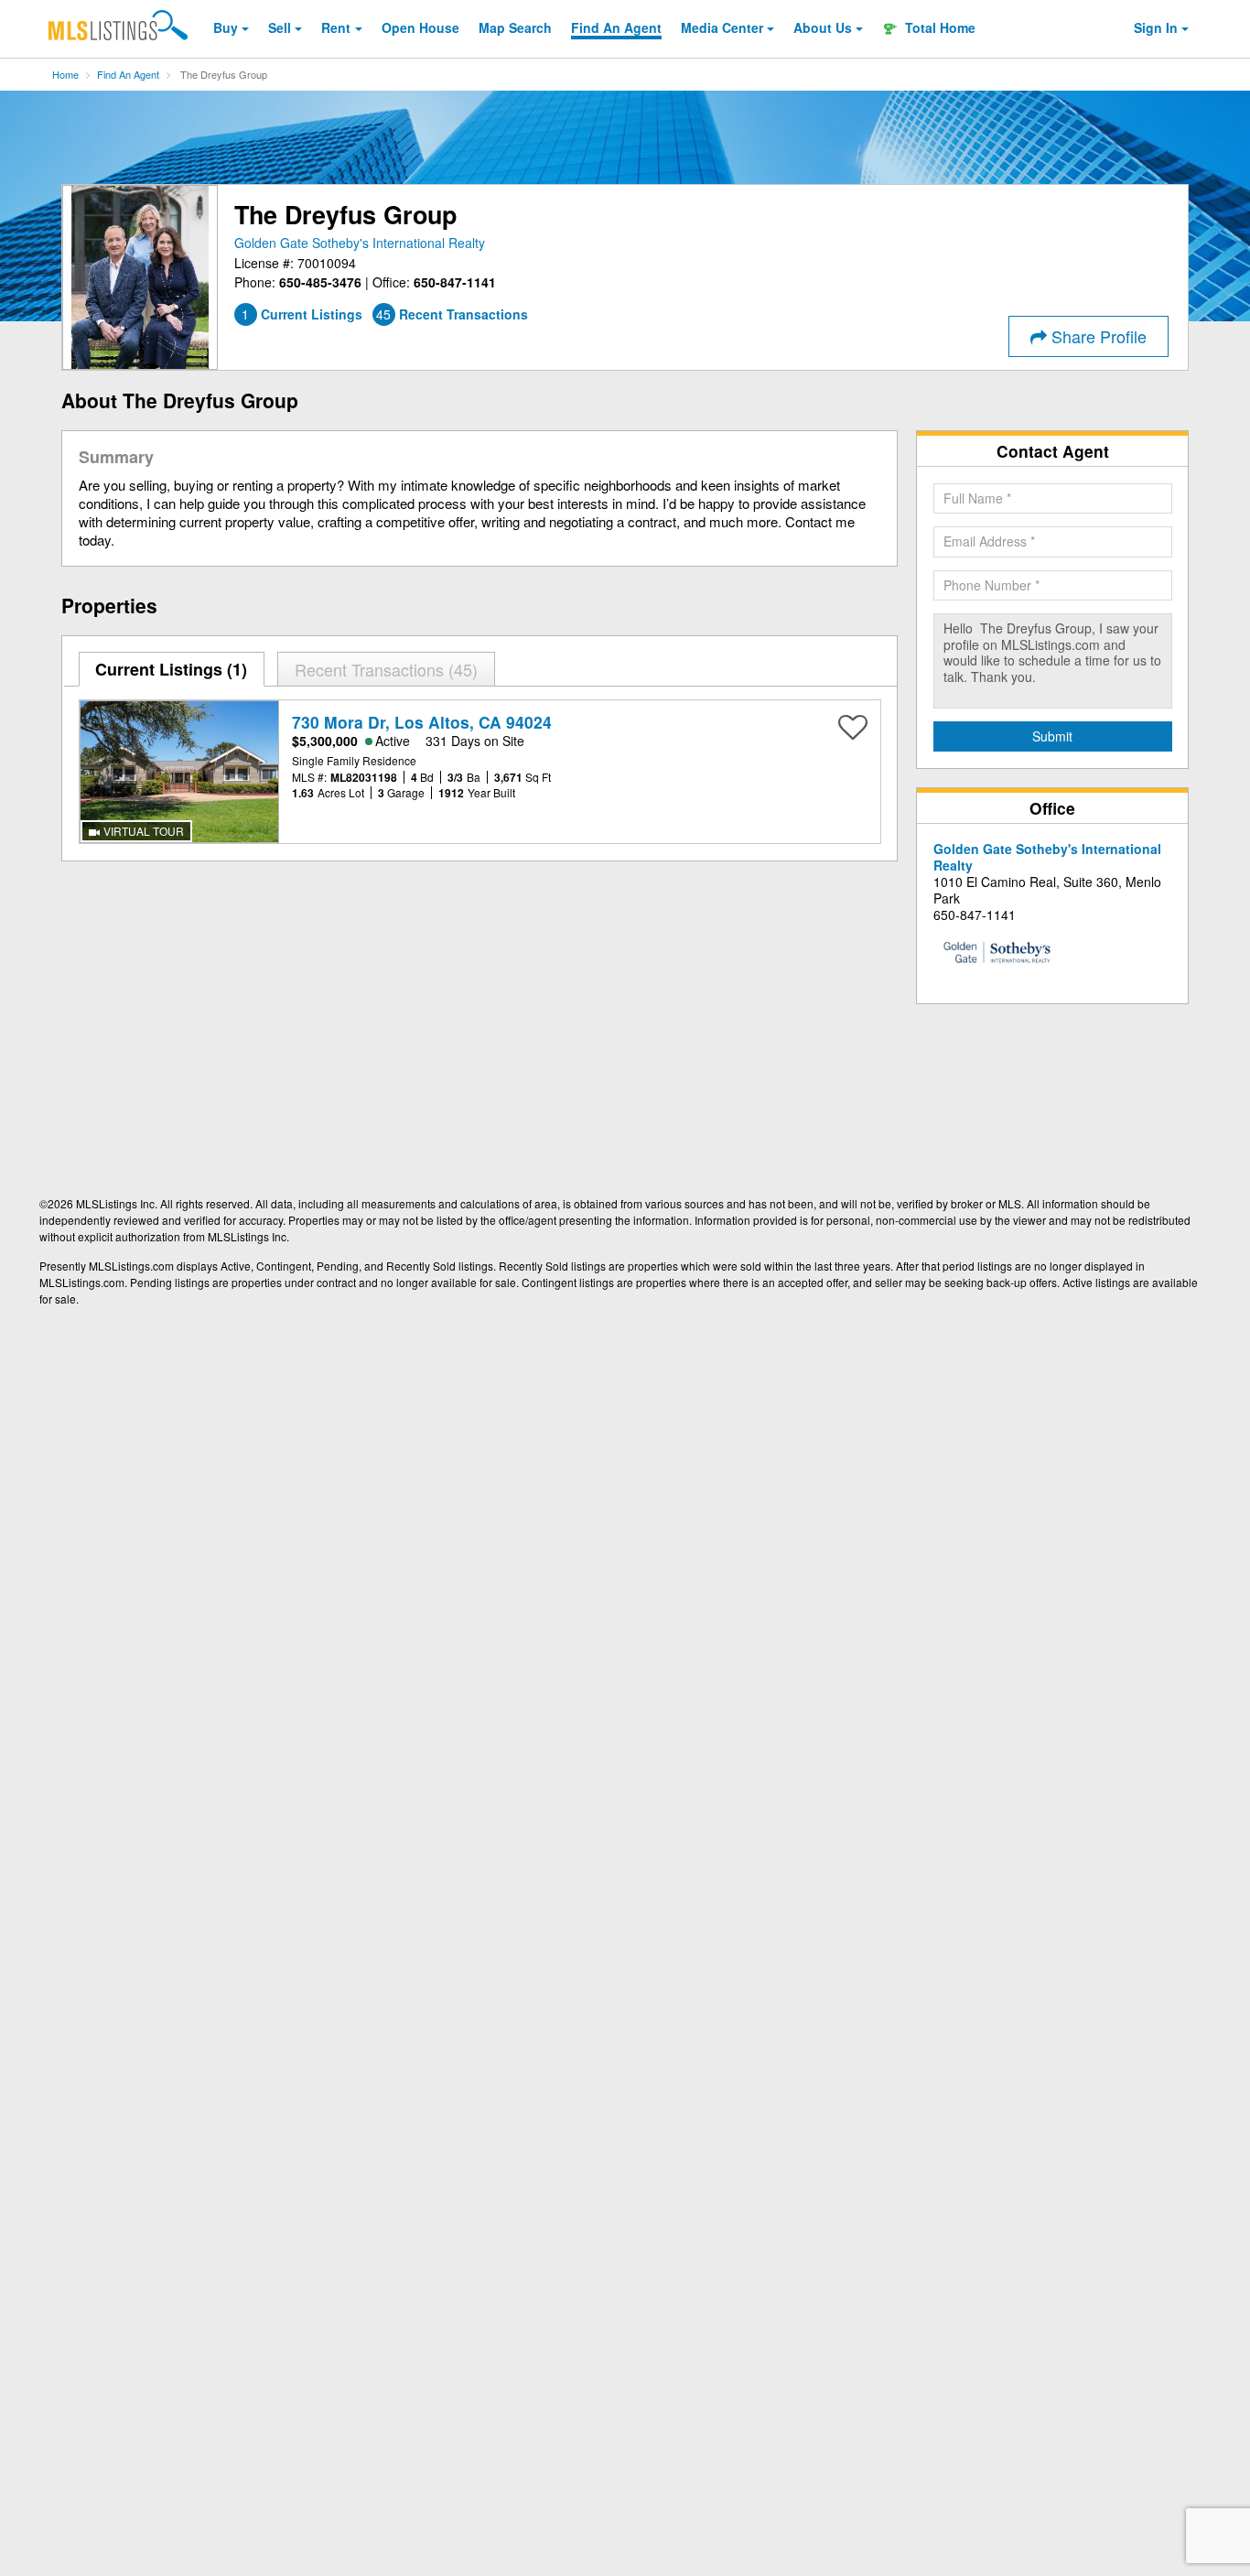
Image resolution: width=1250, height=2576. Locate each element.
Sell (280, 27)
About (823, 27)
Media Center (722, 27)
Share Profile (1097, 336)
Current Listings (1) (171, 669)
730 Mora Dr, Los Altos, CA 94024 (422, 722)
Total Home (938, 27)
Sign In (1156, 27)
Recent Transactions (383, 669)
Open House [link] (420, 27)
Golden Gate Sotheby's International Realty (360, 243)
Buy (226, 27)
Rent (336, 27)
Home (65, 74)
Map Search (515, 27)
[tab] (172, 669)
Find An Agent (128, 74)
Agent (616, 27)
